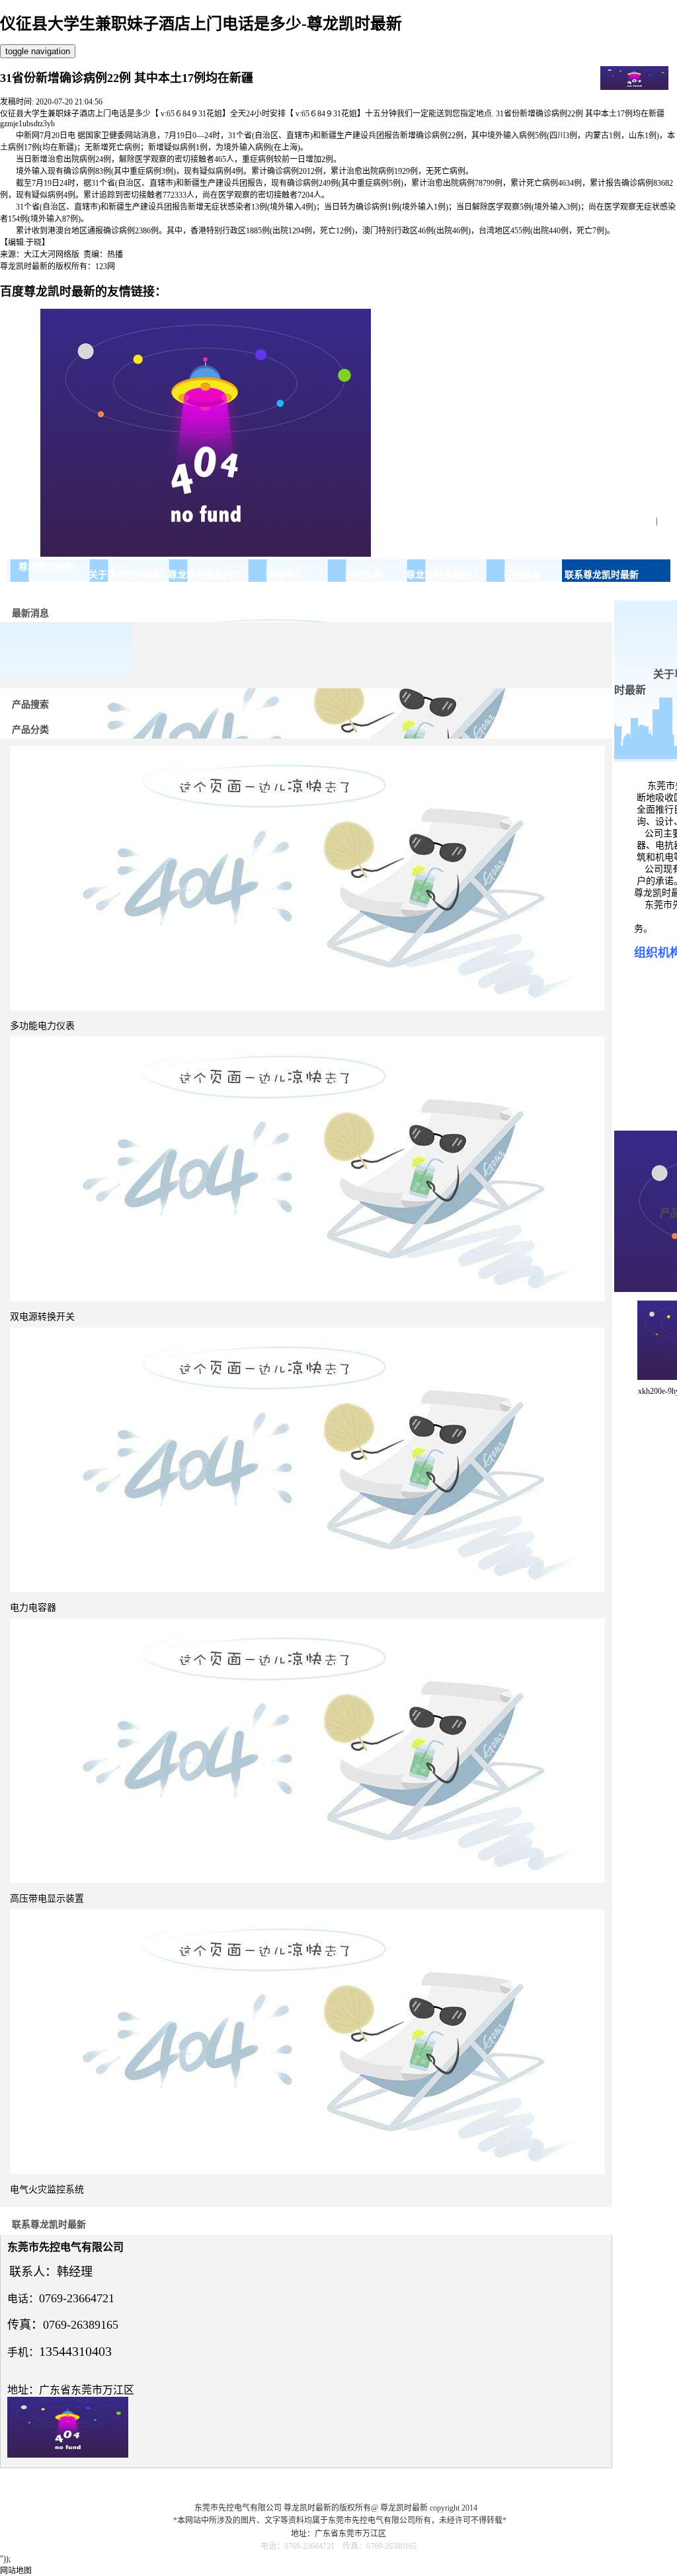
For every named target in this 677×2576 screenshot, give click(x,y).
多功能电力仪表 (42, 1026)
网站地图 (16, 2571)
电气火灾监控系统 (47, 2190)
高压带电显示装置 (47, 1899)
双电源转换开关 (42, 1317)
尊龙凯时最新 (46, 567)
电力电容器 (33, 1608)
